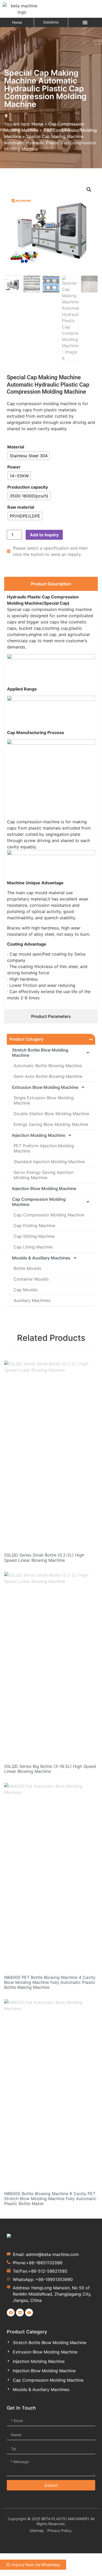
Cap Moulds (25, 1290)
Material (16, 447)
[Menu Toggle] (85, 22)
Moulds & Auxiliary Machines (41, 1258)
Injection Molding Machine (39, 1135)
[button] (89, 190)
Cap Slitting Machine (34, 1236)
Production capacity (28, 487)
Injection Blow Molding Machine (44, 1188)
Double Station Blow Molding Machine (51, 1114)
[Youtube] (29, 2313)
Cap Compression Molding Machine (39, 1202)
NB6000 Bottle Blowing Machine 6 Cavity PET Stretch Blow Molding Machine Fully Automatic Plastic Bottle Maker (50, 2199)
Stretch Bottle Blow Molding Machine (40, 1053)
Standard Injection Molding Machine (49, 1162)
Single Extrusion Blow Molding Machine (44, 1100)
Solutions (51, 22)
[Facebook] (11, 2313)
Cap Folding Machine (34, 1226)
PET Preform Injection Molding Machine (44, 1148)
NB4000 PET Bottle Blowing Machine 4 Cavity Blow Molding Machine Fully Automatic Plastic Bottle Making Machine (50, 1982)
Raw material (21, 507)
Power (14, 467)
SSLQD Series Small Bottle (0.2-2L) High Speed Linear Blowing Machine (44, 1557)
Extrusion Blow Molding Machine (45, 1087)
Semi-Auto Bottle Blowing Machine (48, 1076)
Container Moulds (31, 1279)
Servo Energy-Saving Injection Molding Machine (44, 1175)
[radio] (29, 456)
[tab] (51, 584)
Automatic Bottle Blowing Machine (48, 1066)
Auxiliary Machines (32, 1300)
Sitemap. (37, 2530)
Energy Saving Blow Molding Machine (51, 1124)
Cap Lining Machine (33, 1247)
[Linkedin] (20, 2313)
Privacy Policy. (60, 2530)
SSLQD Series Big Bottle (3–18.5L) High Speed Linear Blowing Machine (50, 1769)
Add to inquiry (44, 535)
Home (17, 22)
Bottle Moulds (27, 1268)
